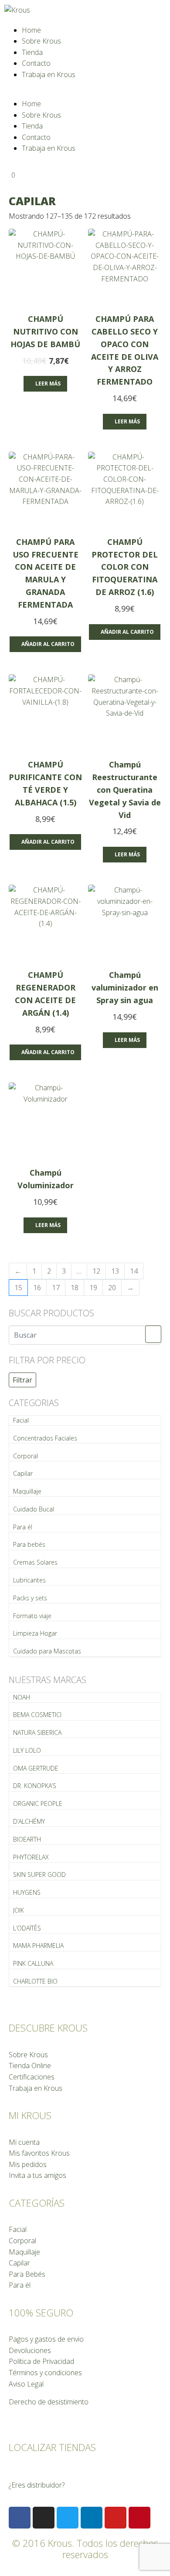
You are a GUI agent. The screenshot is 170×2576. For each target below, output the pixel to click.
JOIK (19, 1910)
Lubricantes (29, 1580)
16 (37, 1288)
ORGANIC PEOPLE (38, 1804)
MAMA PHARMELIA (38, 1946)
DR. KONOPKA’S (35, 1786)
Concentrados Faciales (45, 1438)
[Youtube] (116, 2518)
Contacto (36, 63)
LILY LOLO (27, 1750)
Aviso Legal (26, 2384)
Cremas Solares (35, 1562)
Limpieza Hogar (35, 1633)
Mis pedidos (28, 2164)
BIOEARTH (27, 1839)
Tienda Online (30, 2066)
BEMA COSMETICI (37, 1715)
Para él (23, 1527)
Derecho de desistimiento (49, 2402)
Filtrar (22, 1380)
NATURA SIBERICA (37, 1733)
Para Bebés (27, 2274)
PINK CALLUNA (33, 1963)
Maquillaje (27, 1491)
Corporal (25, 1456)
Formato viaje (32, 1616)
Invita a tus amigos (37, 2175)
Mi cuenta (24, 2142)
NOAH (22, 1697)
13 (115, 1271)
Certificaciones (32, 2077)
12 (96, 1271)
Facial (21, 1420)
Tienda (32, 52)
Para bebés (29, 1544)
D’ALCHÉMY (29, 1821)
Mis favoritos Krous (39, 2153)
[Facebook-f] (20, 2518)
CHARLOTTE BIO (35, 1981)
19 (93, 1288)
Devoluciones (30, 2350)
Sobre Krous (41, 41)
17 (56, 1288)
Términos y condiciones (45, 2373)
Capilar (23, 1473)
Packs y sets (30, 1598)
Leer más (48, 384)
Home (31, 30)
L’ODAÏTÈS (27, 1928)
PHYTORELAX (31, 1857)
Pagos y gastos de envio (46, 2339)
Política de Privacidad (41, 2361)
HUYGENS (27, 1892)
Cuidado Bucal (34, 1509)
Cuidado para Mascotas (47, 1651)
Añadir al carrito (48, 644)
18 (75, 1288)
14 (134, 1271)
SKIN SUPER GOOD (39, 1875)
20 (112, 1288)
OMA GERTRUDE (36, 1768)
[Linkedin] (92, 2518)
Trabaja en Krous (49, 74)
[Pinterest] (139, 2518)
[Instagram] (44, 2518)
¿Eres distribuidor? (37, 2485)
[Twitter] (68, 2518)
